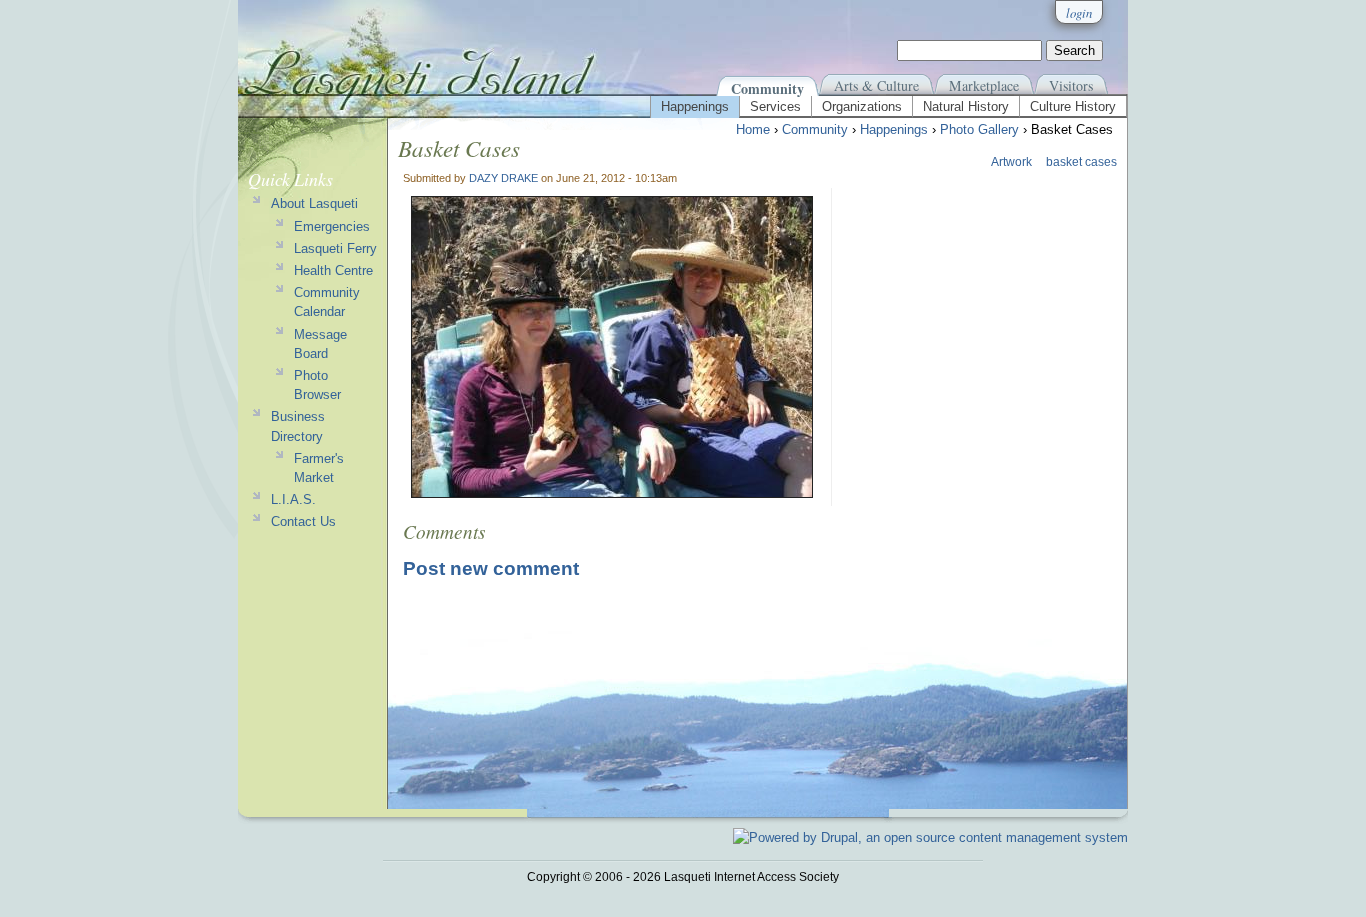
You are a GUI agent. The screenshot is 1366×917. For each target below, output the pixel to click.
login (1079, 12)
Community (767, 88)
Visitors (1071, 85)
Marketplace (984, 85)
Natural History (966, 106)
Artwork (1011, 162)
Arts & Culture (876, 85)
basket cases (1081, 162)
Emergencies (332, 226)
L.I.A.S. (293, 499)
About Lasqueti (314, 203)
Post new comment (491, 568)
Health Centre (333, 270)
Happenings (695, 106)
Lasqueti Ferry (335, 248)
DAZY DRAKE (503, 178)
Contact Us (303, 521)
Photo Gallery (979, 129)
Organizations (862, 106)
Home (753, 129)
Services (775, 106)
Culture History (1073, 106)
